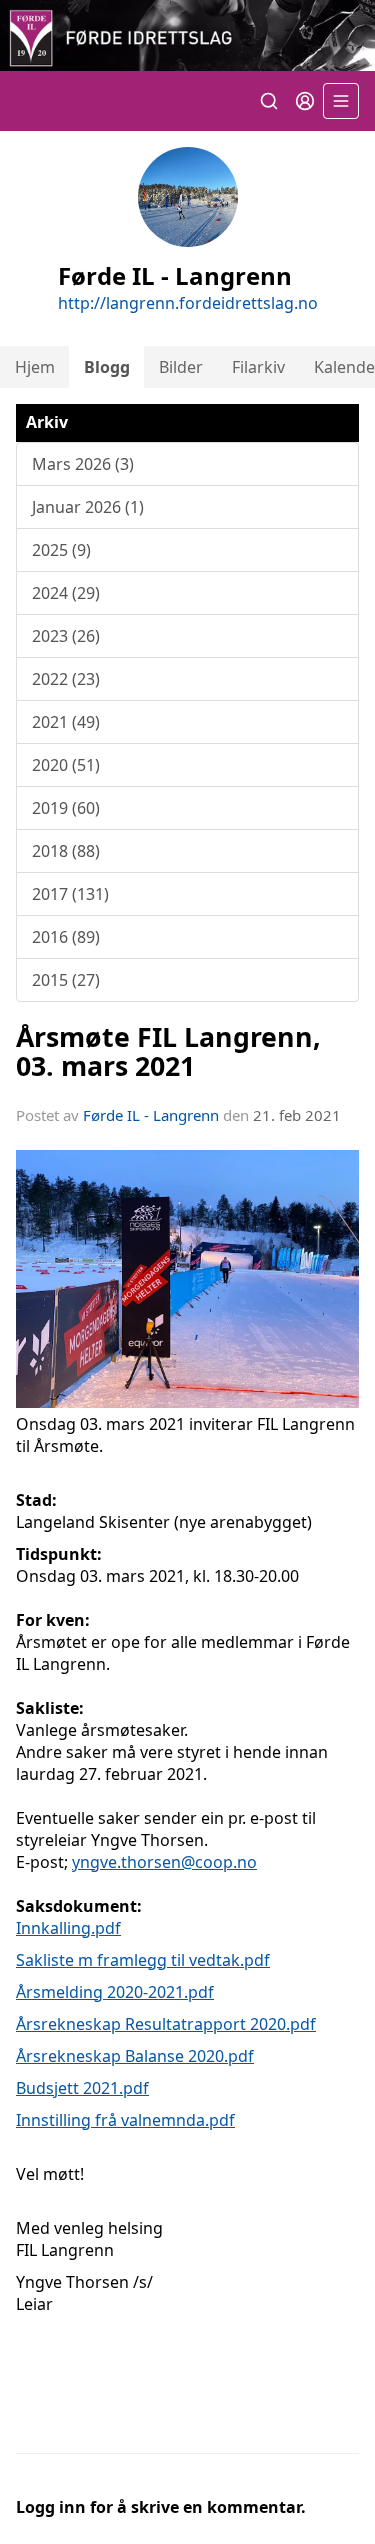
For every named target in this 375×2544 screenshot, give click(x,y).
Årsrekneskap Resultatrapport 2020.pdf (166, 2024)
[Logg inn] (305, 101)
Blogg (107, 367)
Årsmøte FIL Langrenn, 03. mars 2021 (168, 1051)
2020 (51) (66, 765)
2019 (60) (66, 808)
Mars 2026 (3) (83, 464)
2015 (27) (66, 980)
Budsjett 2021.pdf (82, 2088)
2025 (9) (61, 550)
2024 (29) (66, 593)
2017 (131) (70, 894)
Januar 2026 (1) (88, 507)
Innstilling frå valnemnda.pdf (125, 2120)
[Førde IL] (187, 35)
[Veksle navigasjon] (341, 101)
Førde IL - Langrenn (151, 1115)
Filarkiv (258, 367)
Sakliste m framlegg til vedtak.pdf (143, 1960)
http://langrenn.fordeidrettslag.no (188, 303)
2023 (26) (66, 636)
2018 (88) (66, 851)
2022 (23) (66, 679)
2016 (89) (66, 937)
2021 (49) (66, 722)
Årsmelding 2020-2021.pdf (115, 1992)
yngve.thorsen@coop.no (164, 1862)
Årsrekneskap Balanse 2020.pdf (135, 2056)
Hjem (35, 367)
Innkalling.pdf (68, 1928)
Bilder (181, 367)
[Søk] (269, 101)
